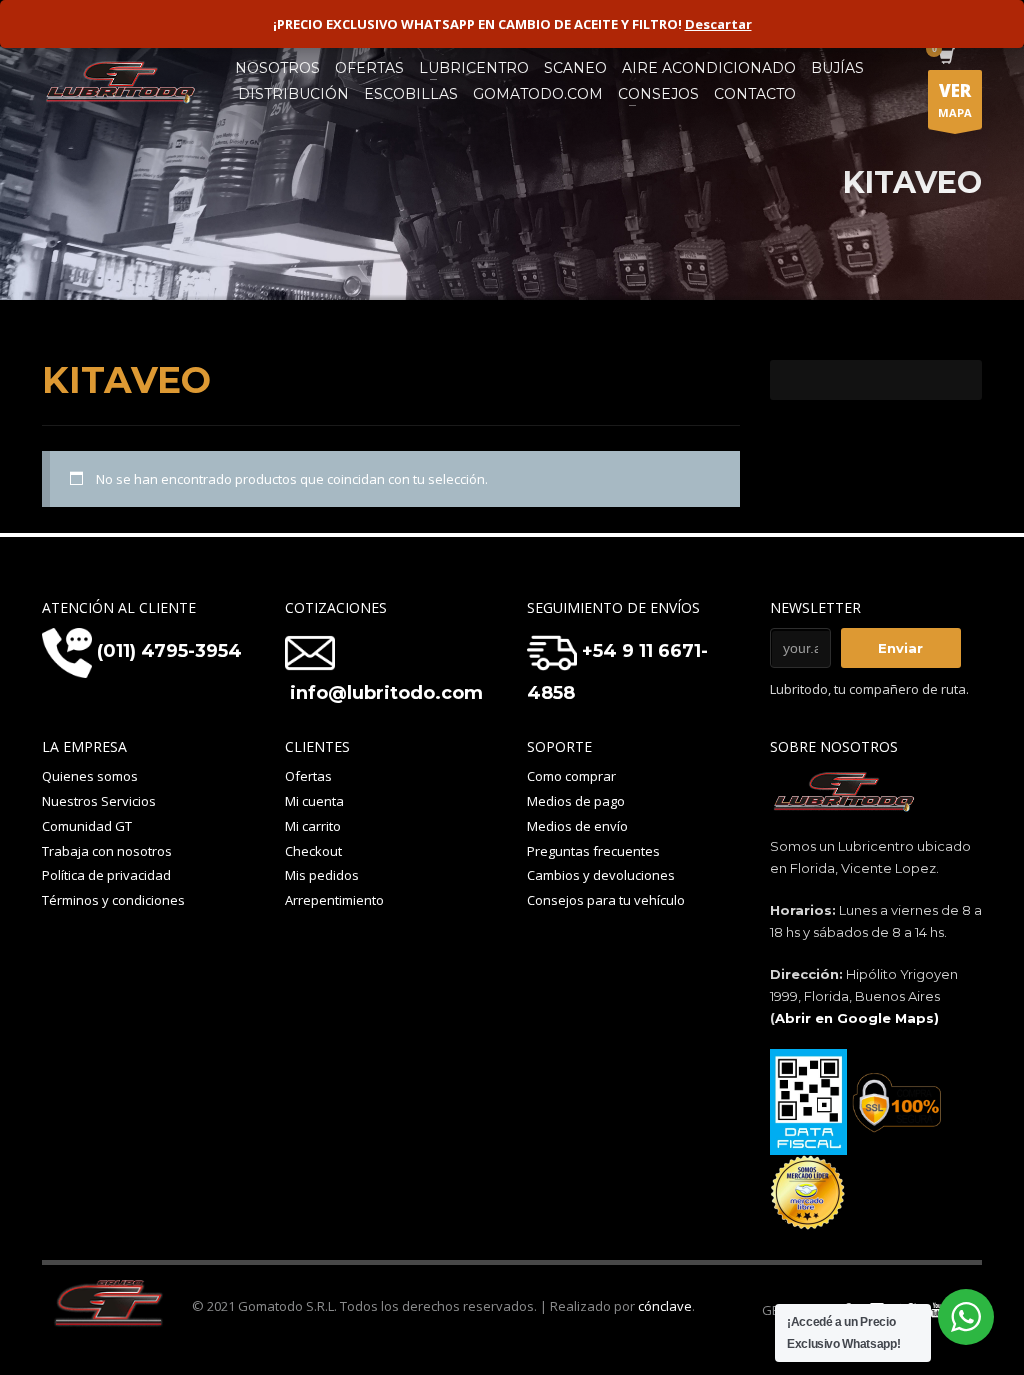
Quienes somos (90, 776)
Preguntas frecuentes (593, 851)
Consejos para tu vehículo (606, 900)
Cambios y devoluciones (601, 875)
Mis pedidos (322, 875)
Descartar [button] (718, 24)
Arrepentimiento (334, 900)
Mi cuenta (314, 801)
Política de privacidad (106, 875)
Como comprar (571, 776)
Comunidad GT (87, 826)
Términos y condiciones (113, 900)
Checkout (313, 851)
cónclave (665, 1306)
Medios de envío (577, 826)
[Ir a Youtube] (937, 1310)
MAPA (955, 99)
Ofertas (308, 776)
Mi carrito (313, 826)
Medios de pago (576, 801)
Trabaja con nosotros (107, 851)
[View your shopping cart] (945, 58)
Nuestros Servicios (99, 801)
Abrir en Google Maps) (857, 1018)
